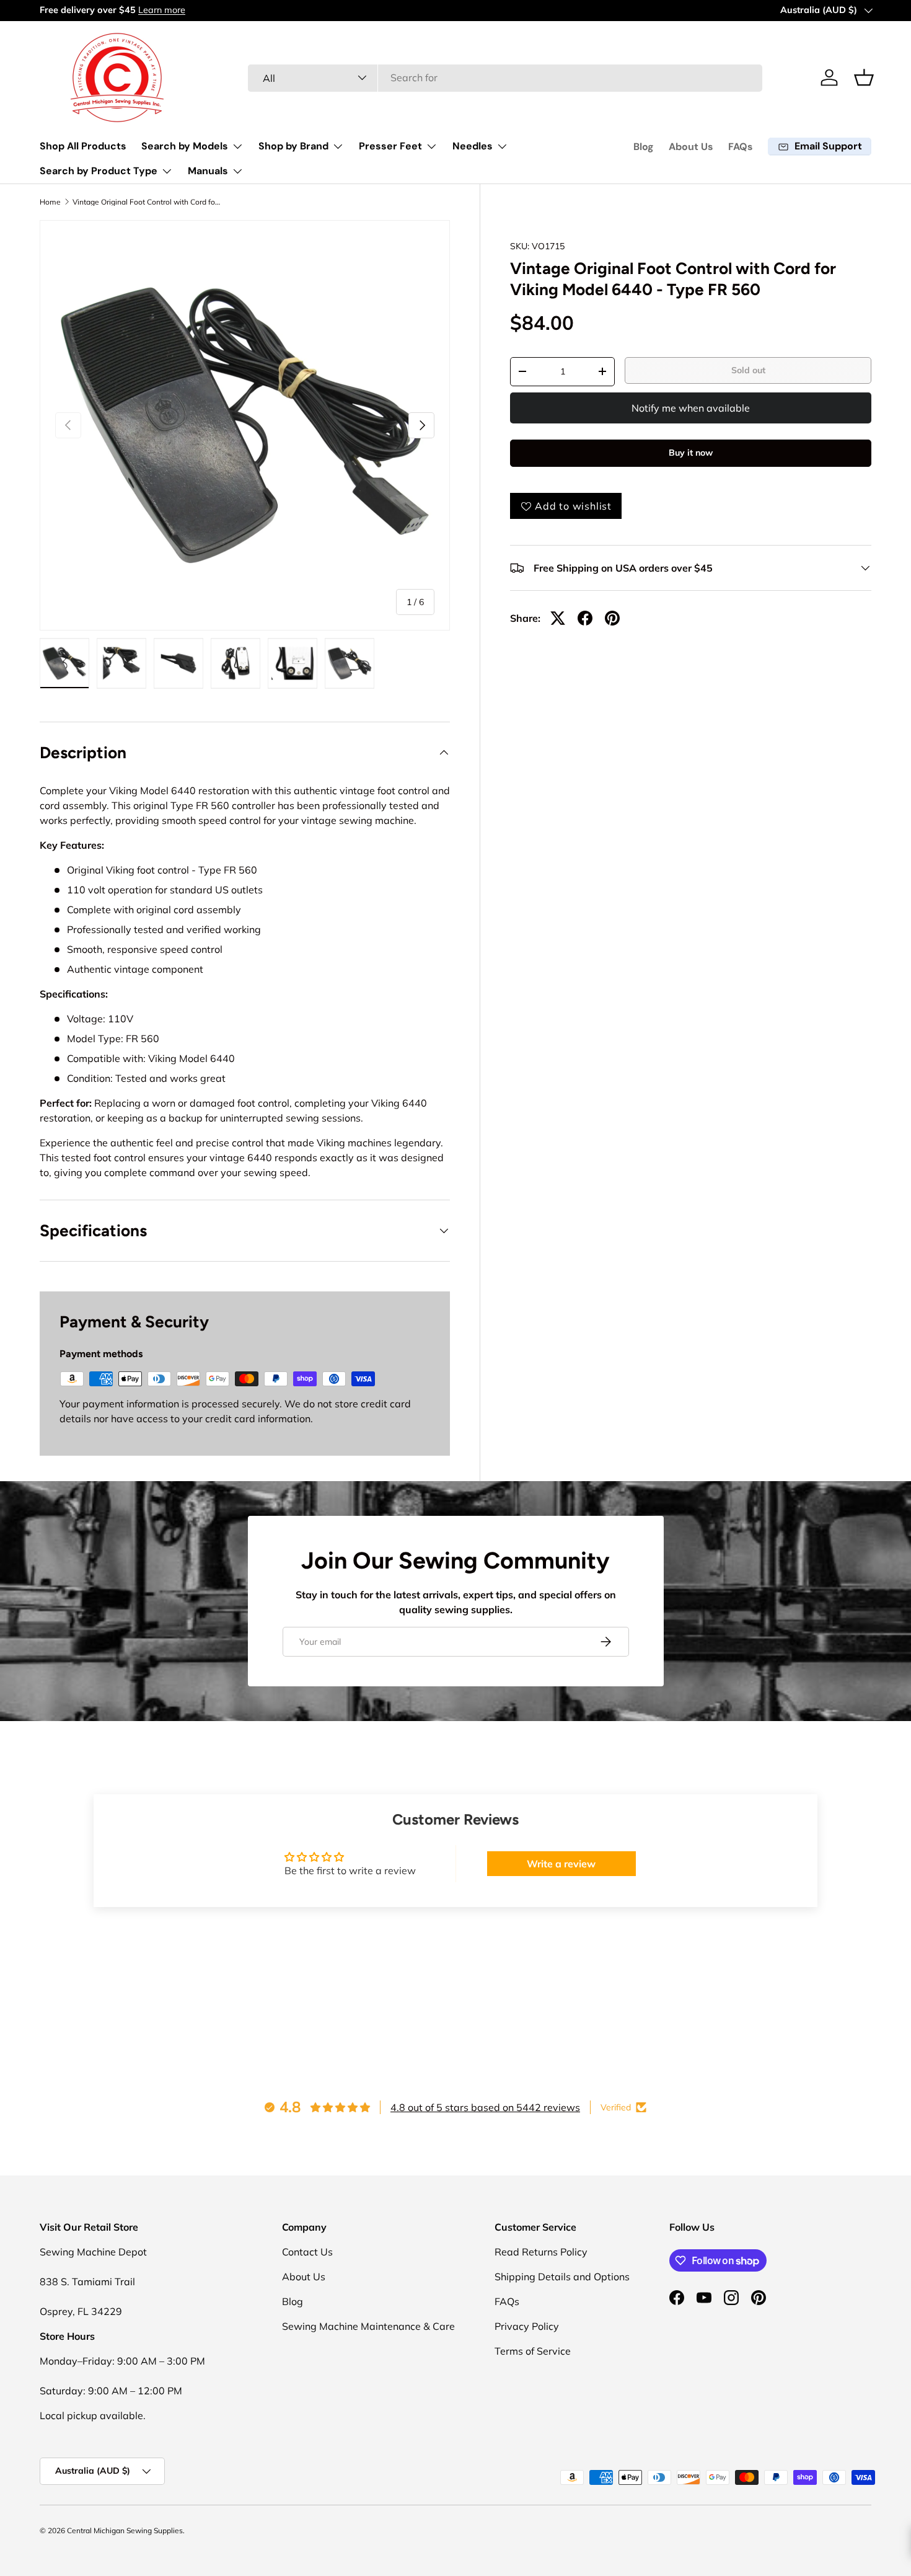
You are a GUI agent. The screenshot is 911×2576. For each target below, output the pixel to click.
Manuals (208, 171)
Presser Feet (390, 146)
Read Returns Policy (541, 2252)
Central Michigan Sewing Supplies (125, 2530)
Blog (644, 147)
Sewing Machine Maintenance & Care (368, 2326)
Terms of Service (533, 2351)
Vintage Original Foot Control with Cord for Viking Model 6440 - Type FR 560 (147, 202)
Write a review (561, 1864)
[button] (864, 77)
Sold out (748, 370)
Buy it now (691, 453)
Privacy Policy (527, 2326)
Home (50, 202)
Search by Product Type (99, 171)
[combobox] (505, 77)
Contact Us (307, 2252)
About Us (691, 147)
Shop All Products (83, 146)
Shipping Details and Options (562, 2277)
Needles (473, 146)
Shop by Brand (293, 146)
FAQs (741, 147)
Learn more (162, 10)
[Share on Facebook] (585, 618)
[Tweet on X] (558, 618)
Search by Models (185, 146)
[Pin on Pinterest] (612, 618)
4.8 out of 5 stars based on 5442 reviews (485, 2107)
